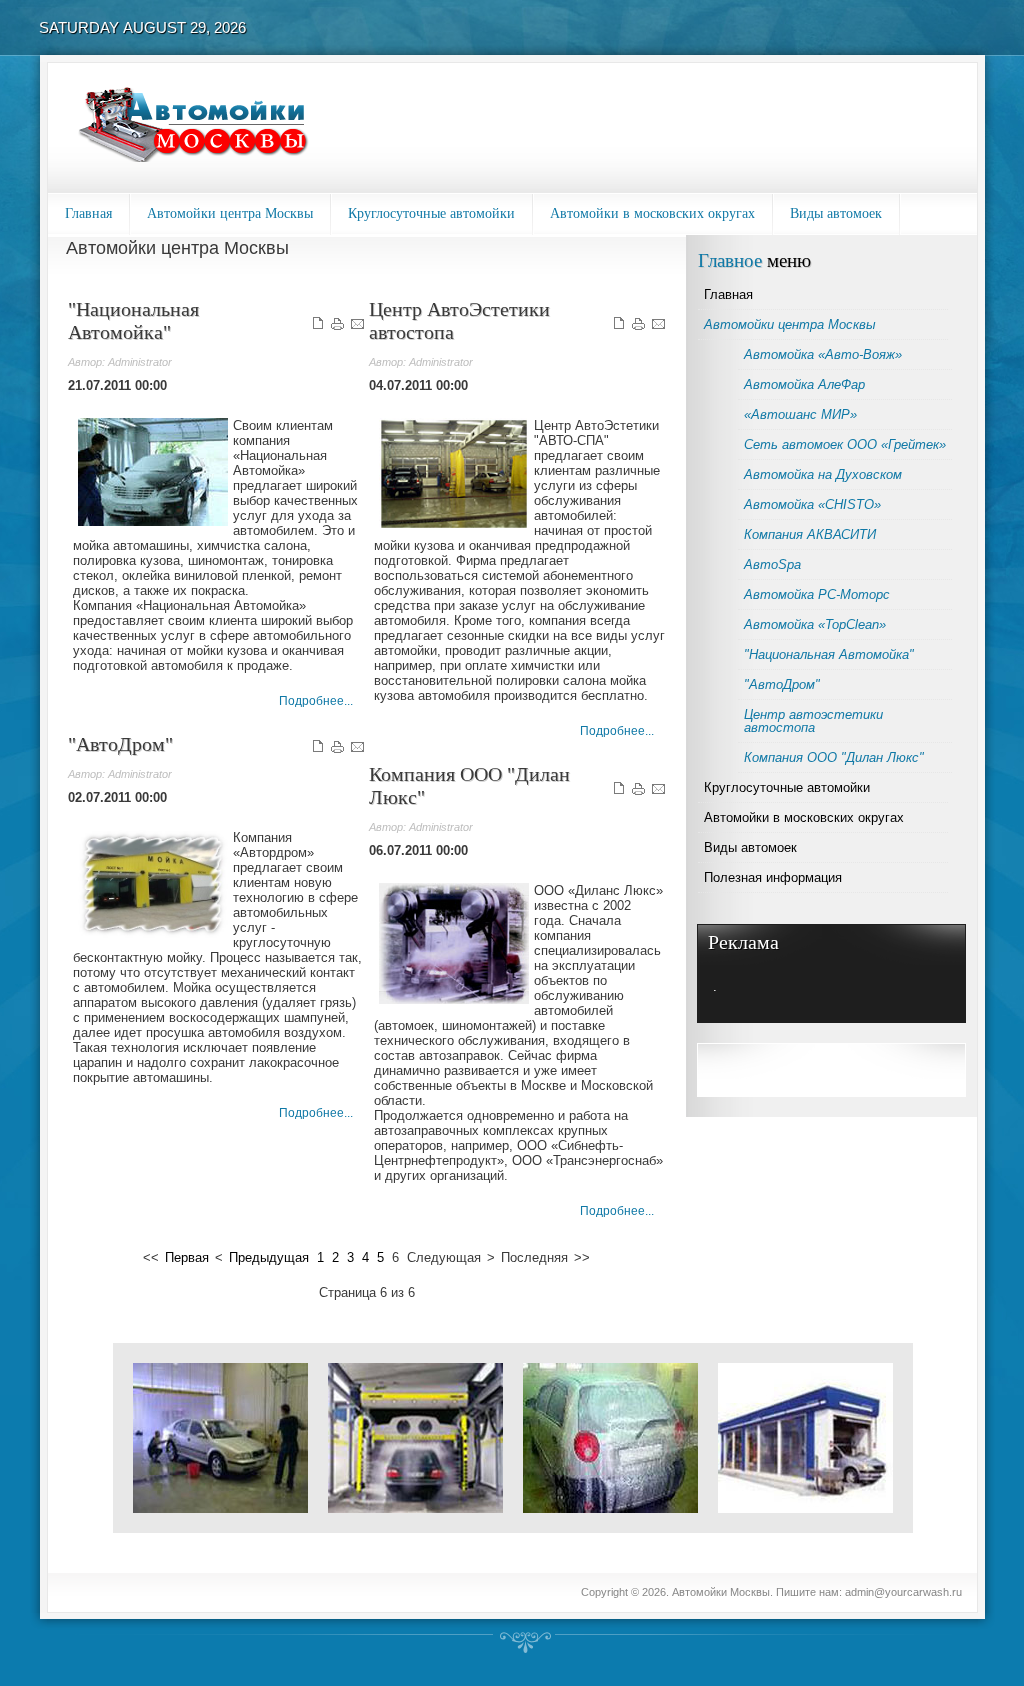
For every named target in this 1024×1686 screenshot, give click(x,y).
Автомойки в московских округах (652, 213)
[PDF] (317, 327)
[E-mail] (357, 327)
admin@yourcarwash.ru (903, 1592)
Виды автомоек (836, 213)
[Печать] (337, 327)
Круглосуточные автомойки (431, 213)
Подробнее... (316, 701)
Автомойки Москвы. (724, 1592)
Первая (187, 1257)
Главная (88, 213)
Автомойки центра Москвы (230, 213)
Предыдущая (269, 1257)
